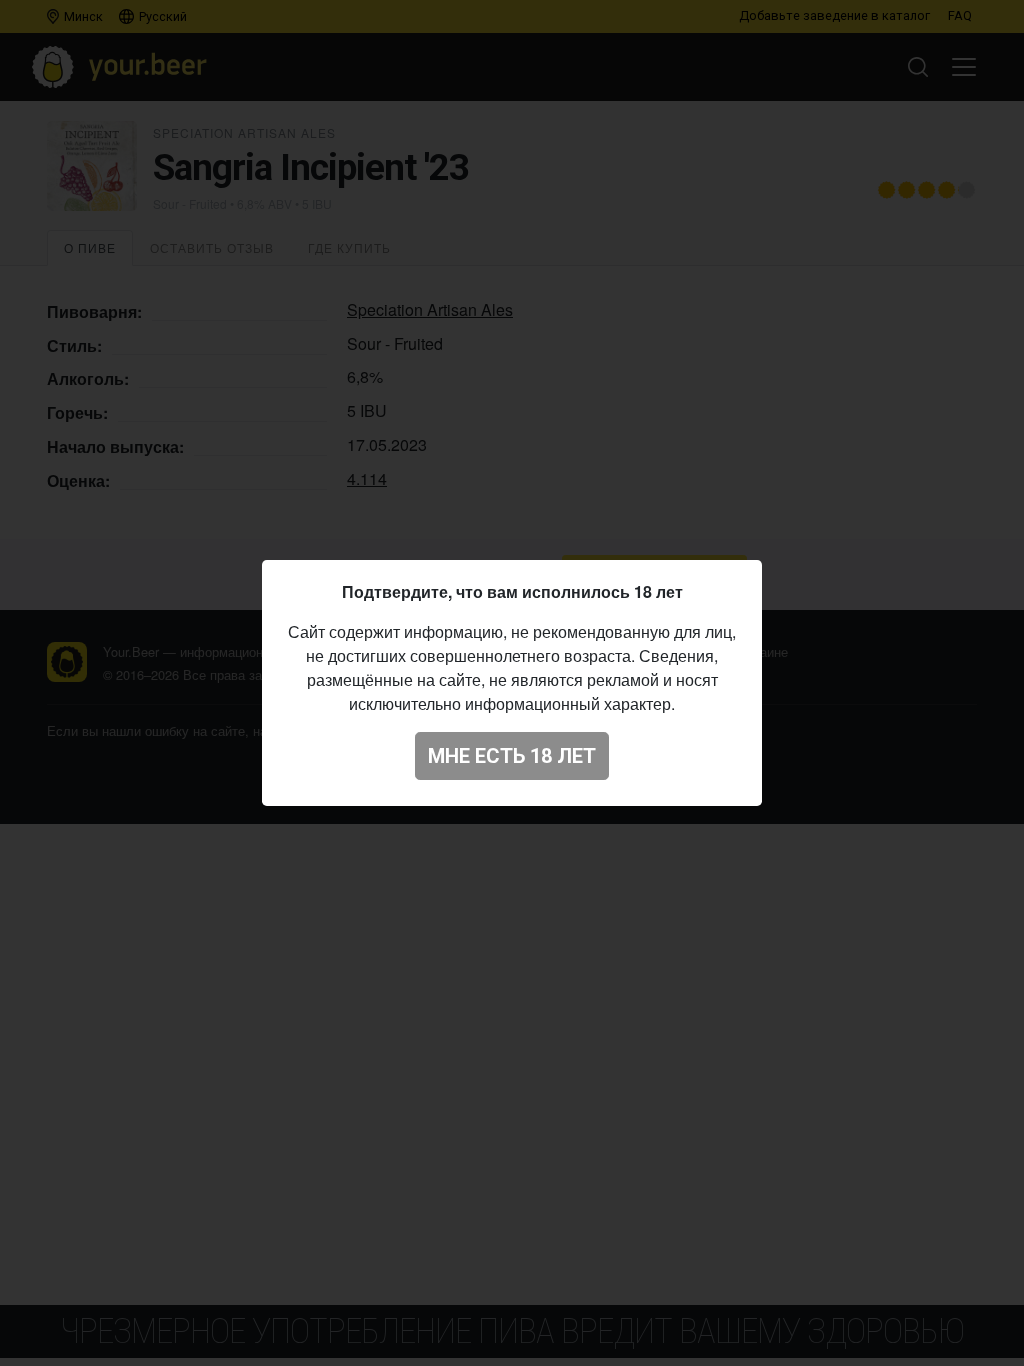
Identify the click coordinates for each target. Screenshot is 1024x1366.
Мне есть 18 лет (512, 756)
